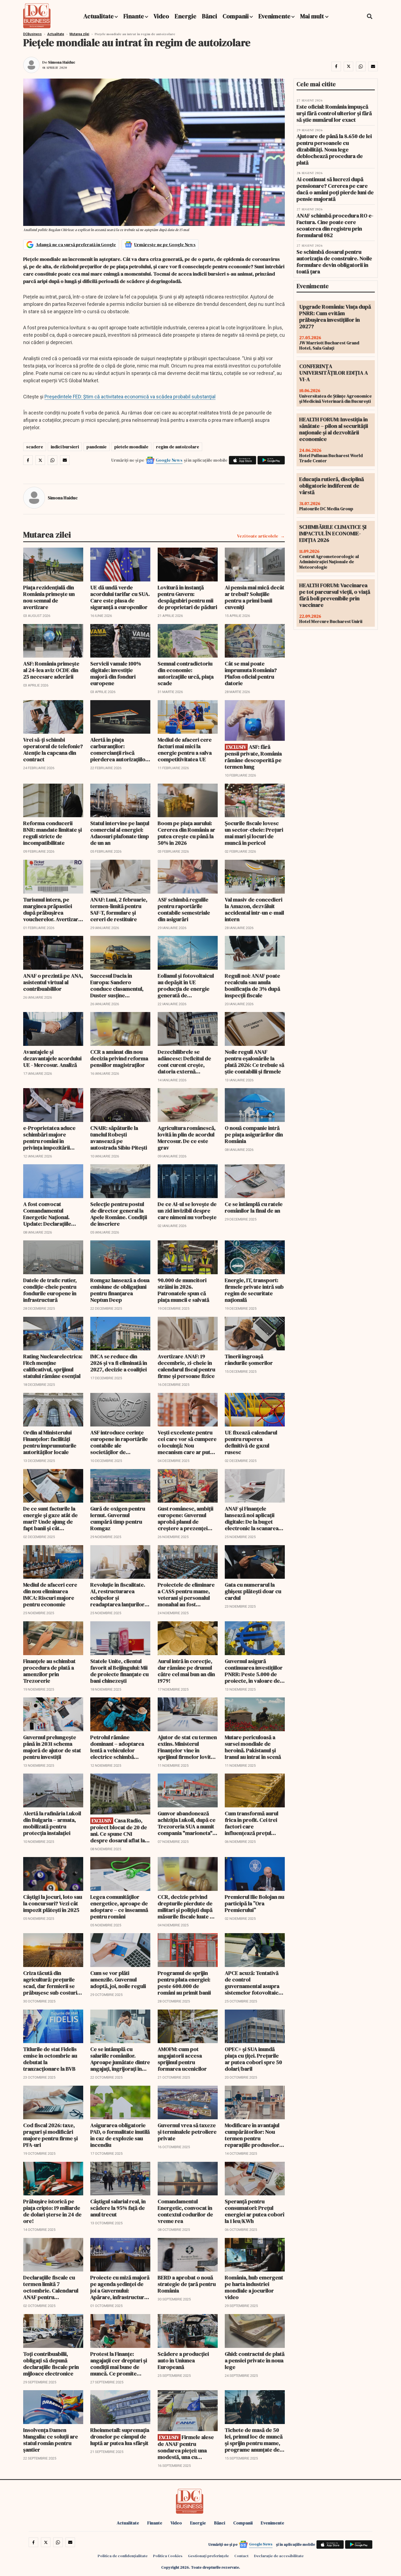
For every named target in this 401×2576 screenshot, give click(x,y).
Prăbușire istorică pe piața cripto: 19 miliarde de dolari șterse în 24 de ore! (52, 2211)
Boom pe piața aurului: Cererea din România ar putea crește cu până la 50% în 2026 (186, 833)
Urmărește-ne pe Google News (165, 244)
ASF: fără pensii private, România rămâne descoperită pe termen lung (253, 757)
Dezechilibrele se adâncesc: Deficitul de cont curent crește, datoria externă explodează (184, 1062)
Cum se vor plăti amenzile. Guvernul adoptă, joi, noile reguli (118, 1980)
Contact (241, 2556)
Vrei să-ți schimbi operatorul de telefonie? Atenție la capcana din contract (53, 750)
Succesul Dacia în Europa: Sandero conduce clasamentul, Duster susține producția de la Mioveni (119, 986)
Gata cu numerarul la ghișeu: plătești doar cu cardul (253, 1591)
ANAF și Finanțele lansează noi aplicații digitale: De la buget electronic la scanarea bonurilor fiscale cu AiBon (252, 1518)
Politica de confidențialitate (123, 2556)
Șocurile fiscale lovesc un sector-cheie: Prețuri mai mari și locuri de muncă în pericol (254, 833)
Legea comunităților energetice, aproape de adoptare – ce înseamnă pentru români (119, 1907)
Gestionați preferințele (208, 2556)
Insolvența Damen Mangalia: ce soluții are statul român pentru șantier (51, 2440)
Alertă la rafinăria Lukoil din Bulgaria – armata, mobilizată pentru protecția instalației (52, 1823)
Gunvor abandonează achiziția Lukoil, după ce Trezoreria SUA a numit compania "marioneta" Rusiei (187, 1823)
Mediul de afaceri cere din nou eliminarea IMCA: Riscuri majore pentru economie (50, 1595)
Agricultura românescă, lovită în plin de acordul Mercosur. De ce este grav (187, 1138)
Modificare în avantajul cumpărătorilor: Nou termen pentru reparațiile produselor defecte (252, 2135)
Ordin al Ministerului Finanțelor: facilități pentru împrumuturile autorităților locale (50, 1442)
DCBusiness (32, 34)
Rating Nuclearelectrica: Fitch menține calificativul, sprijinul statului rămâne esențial (53, 1366)
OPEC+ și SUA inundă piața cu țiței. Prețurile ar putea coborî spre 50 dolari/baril (253, 2059)
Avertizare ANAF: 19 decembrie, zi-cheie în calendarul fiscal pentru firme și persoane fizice (186, 1366)
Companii (236, 16)
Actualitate (99, 16)
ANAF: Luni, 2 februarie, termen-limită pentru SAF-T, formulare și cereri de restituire (119, 909)
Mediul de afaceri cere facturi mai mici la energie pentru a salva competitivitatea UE (185, 750)
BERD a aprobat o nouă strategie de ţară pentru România (187, 2284)
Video (161, 16)
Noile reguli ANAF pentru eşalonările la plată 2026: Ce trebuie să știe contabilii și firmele (255, 1062)
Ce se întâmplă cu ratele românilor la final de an (254, 1207)
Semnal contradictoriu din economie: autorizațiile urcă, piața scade (186, 673)
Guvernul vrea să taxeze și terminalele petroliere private (187, 2132)
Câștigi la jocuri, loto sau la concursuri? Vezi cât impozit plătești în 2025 (53, 1903)
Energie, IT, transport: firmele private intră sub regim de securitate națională (254, 1290)
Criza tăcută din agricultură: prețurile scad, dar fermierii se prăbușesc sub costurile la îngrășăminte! (52, 1983)
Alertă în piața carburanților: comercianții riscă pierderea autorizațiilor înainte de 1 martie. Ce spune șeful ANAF (119, 750)
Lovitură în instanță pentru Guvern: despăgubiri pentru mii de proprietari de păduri (187, 597)
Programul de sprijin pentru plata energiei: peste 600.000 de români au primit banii (184, 1983)
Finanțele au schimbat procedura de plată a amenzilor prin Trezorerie (49, 1671)
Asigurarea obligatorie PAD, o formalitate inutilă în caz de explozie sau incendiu (120, 2135)
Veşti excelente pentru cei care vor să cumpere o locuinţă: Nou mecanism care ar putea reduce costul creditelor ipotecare (187, 1442)
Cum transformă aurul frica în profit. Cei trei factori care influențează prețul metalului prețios (252, 1823)
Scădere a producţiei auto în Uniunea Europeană (183, 2360)
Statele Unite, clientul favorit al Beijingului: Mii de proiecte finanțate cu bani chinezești (119, 1671)
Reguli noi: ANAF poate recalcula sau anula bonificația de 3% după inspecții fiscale (252, 986)
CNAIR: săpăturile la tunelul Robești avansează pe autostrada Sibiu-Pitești (119, 1138)
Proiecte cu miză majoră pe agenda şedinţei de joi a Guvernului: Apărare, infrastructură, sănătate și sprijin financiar (120, 2287)
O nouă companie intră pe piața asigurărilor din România (254, 1135)
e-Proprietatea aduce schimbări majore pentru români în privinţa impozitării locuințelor (49, 1138)
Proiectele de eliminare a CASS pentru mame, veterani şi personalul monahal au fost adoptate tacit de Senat (186, 1595)
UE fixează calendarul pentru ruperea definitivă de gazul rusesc (251, 1442)
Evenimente (274, 16)
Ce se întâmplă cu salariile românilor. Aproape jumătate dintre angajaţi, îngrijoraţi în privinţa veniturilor (120, 2059)
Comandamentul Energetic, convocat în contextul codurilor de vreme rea (185, 2211)
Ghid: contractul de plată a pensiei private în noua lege (255, 2360)
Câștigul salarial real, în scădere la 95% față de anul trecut (118, 2208)
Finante (134, 16)
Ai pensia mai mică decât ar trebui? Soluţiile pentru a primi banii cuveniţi (255, 597)
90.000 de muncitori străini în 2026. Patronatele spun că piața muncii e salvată (183, 1290)
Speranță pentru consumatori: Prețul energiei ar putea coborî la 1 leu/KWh (255, 2211)
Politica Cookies (168, 2556)
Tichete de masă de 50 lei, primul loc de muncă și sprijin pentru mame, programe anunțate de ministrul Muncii (254, 2440)
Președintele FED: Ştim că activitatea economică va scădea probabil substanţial (130, 397)
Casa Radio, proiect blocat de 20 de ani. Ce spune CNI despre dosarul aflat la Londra (119, 1830)
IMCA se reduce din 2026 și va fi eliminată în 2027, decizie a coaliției (119, 1363)
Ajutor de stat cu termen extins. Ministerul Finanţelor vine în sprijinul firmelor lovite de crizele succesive (187, 1747)
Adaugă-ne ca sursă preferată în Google (76, 244)
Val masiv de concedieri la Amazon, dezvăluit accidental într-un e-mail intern (254, 909)
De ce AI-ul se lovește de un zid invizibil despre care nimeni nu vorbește (187, 1211)
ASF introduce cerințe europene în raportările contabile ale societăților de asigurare (119, 1442)
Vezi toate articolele (258, 536)
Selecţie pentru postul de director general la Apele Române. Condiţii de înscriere (119, 1214)
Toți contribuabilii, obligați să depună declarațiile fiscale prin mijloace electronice (51, 2364)
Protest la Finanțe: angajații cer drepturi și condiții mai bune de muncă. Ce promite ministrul (119, 2364)
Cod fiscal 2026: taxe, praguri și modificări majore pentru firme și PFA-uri (50, 2135)
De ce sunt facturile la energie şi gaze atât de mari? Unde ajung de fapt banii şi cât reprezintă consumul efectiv (50, 1518)
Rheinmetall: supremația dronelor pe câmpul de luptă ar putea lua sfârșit (120, 2437)
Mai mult (313, 16)
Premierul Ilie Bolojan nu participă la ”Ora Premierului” (255, 1903)
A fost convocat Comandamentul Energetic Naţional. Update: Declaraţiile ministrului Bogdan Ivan (52, 1214)
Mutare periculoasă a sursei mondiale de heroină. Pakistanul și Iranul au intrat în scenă (253, 1747)
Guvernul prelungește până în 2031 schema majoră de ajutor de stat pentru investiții (52, 1747)
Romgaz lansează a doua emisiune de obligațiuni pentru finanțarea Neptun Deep (120, 1290)
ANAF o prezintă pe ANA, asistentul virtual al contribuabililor (53, 982)
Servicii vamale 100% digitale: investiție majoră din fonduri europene (116, 673)
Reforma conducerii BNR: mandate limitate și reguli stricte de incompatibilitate (53, 833)
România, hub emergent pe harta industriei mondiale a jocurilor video (254, 2287)
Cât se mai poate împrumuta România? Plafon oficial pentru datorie (251, 673)
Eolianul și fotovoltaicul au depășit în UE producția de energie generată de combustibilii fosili (186, 986)
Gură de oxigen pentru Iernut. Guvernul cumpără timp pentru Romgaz (118, 1518)
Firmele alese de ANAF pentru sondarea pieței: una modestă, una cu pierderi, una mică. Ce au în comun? (186, 2447)
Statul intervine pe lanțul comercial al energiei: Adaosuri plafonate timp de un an (120, 833)
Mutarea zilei (79, 34)
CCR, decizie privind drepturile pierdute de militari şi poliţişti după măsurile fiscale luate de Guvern (187, 1907)
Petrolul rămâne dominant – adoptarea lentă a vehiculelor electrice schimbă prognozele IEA (117, 1747)
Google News (169, 460)
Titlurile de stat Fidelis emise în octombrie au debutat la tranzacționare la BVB (50, 2059)
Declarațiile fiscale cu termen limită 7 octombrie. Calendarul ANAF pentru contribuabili (51, 2287)
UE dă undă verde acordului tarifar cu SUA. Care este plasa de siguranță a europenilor (120, 597)
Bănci (210, 16)
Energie (185, 16)
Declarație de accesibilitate (279, 2556)
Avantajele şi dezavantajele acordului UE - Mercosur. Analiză (52, 1058)
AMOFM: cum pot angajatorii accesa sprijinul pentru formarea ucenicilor (182, 2059)
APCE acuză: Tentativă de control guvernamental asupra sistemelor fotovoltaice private (253, 1983)
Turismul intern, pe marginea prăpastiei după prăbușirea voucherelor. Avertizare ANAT (52, 909)
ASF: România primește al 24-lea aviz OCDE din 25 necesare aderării (51, 670)
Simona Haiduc (62, 62)
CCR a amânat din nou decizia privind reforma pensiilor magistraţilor (119, 1058)
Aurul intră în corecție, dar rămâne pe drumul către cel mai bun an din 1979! (186, 1671)
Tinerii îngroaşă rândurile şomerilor (249, 1360)
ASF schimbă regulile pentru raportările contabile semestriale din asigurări (184, 909)
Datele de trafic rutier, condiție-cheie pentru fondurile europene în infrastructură (50, 1290)
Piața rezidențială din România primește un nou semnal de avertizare (49, 597)
